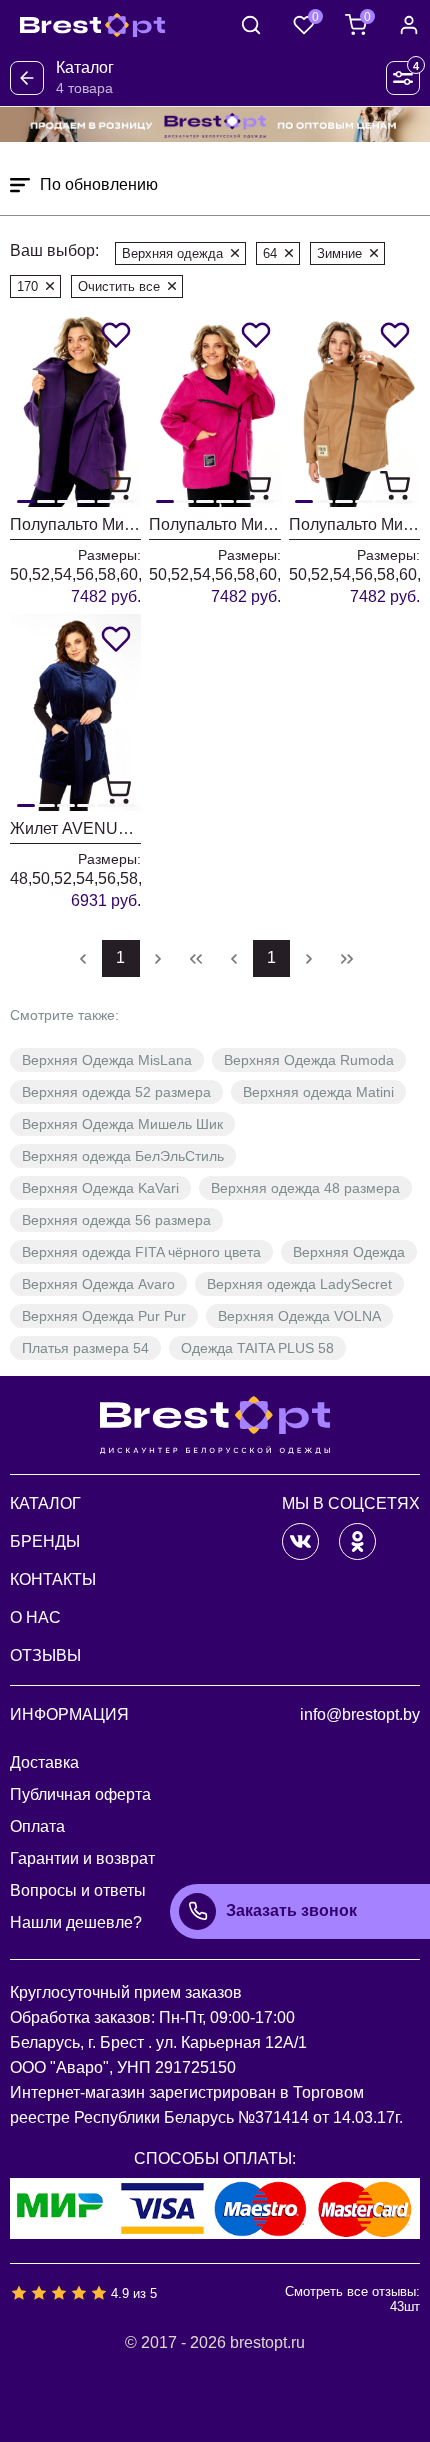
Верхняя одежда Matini (318, 1092)
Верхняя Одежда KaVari (100, 1188)
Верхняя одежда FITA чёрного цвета (141, 1252)
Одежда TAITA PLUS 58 (257, 1348)
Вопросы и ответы (78, 1890)
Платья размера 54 (85, 1348)
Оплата (37, 1826)
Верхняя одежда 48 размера (305, 1188)
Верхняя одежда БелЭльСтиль (123, 1156)
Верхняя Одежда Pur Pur (104, 1316)
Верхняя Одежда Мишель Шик (122, 1124)
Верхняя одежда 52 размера (116, 1092)
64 (270, 253)
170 (27, 286)
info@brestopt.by (360, 1714)
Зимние (339, 253)
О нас (35, 1617)
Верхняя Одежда (349, 1252)
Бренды (45, 1541)
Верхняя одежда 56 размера (116, 1220)
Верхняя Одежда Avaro (98, 1284)
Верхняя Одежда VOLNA (299, 1316)
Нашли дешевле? (76, 1922)
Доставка (44, 1762)
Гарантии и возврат (82, 1858)
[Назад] (27, 78)
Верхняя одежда (172, 253)
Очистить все (119, 286)
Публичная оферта (80, 1794)
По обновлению (99, 184)
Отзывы (45, 1655)
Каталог (45, 1503)
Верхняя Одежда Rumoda (309, 1060)
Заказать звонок (291, 1910)
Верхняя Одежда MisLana (107, 1060)
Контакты (53, 1579)
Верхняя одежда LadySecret (299, 1284)
